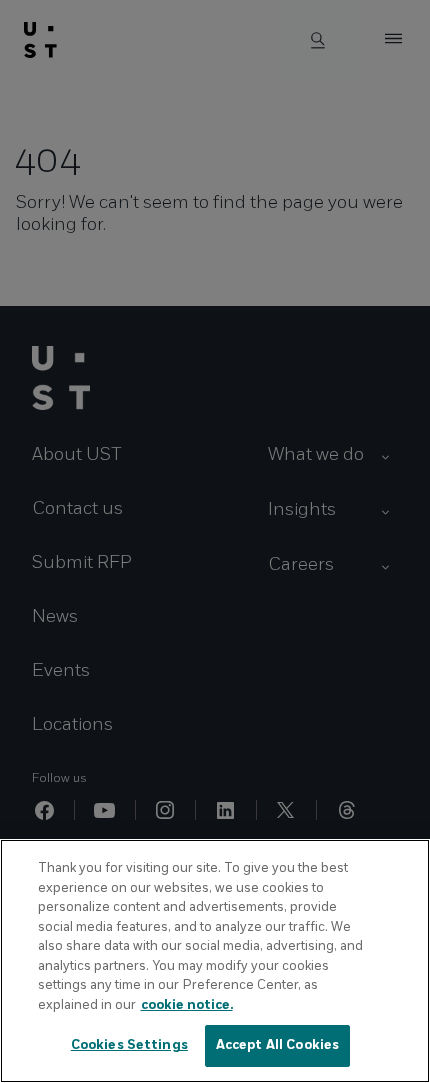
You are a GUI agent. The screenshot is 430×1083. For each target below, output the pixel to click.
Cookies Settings (129, 1045)
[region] (215, 961)
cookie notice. (187, 1005)
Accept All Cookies (277, 1045)
